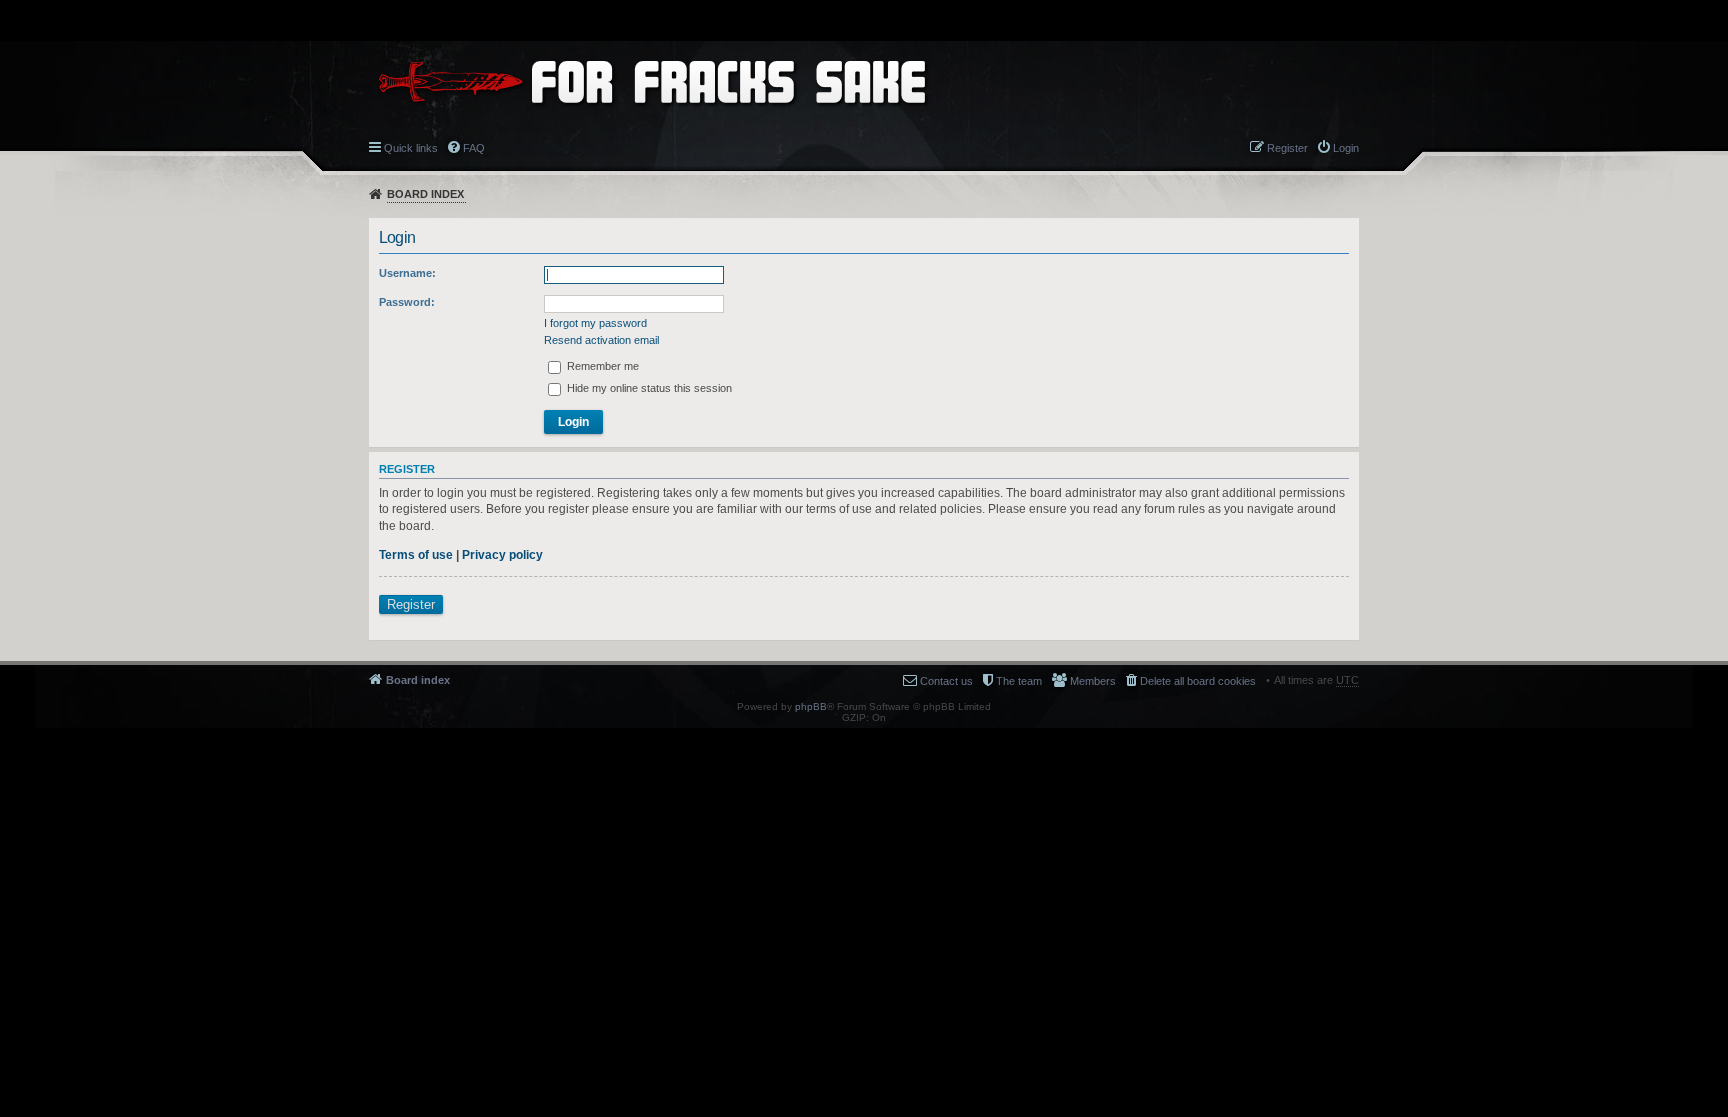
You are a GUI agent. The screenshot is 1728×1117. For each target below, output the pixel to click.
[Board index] (652, 81)
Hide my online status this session (648, 388)
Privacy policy (502, 555)
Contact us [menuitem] (946, 681)
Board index (425, 194)
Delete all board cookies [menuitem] (1198, 681)
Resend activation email (601, 340)
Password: (407, 302)
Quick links (411, 148)
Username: (407, 273)
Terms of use (416, 555)
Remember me (601, 366)
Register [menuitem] (1287, 148)
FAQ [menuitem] (474, 148)
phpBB (811, 706)
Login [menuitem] (1346, 148)
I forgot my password (595, 323)
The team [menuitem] (1019, 681)
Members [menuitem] (1093, 681)
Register (411, 604)
